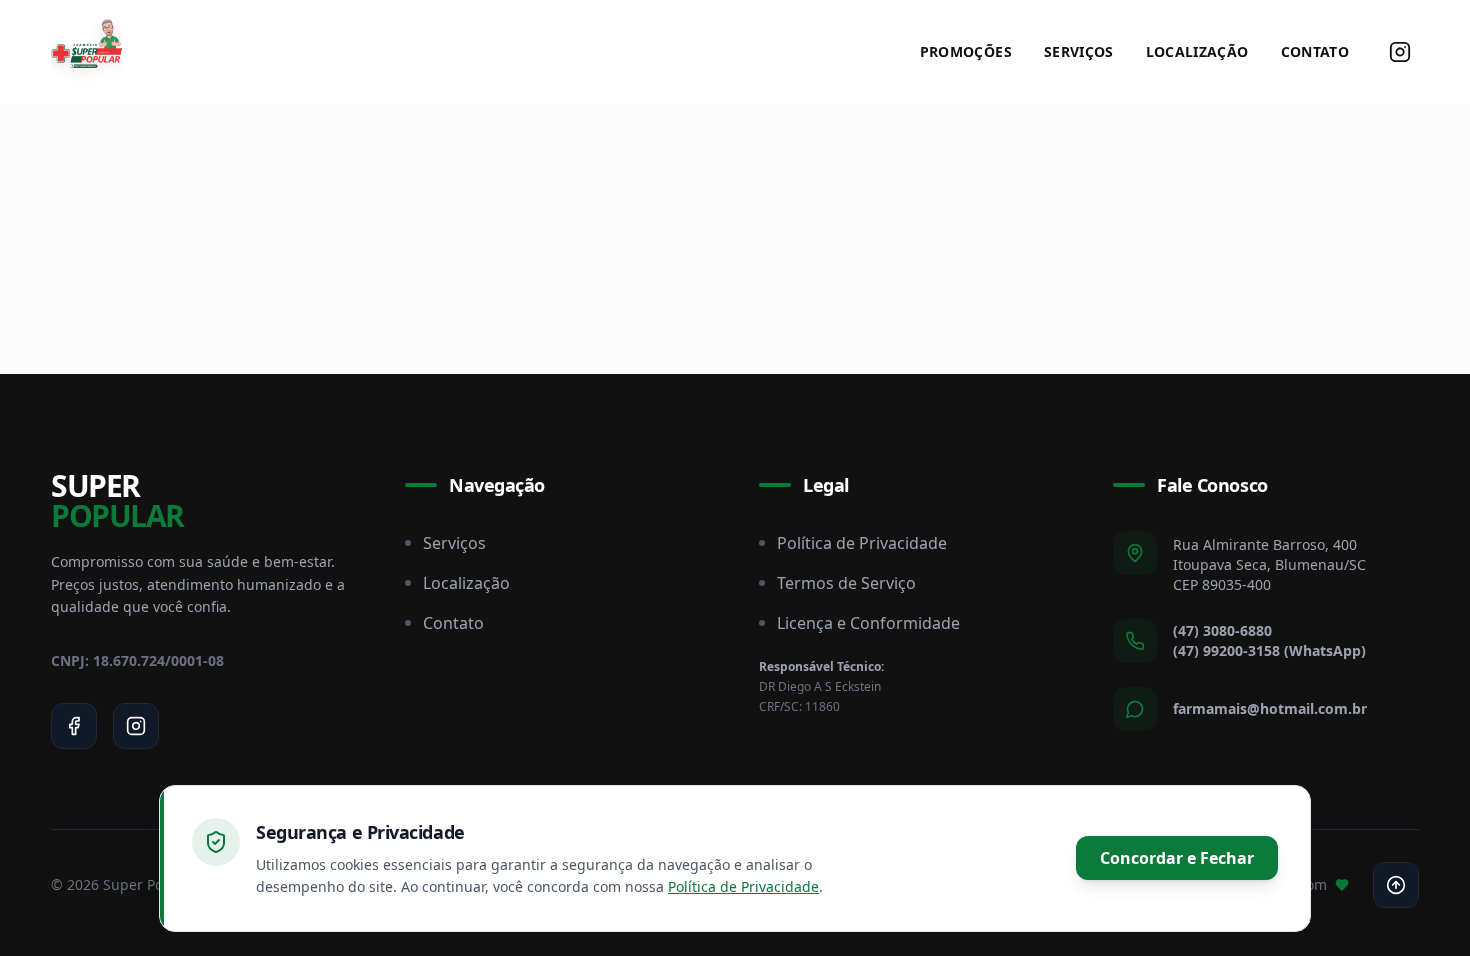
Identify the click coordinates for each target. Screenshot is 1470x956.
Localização (1197, 51)
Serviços (1079, 51)
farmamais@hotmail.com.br (1270, 708)
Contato (1315, 51)
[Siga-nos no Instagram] (1400, 52)
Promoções (966, 51)
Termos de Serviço (846, 583)
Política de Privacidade (862, 543)
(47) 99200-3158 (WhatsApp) (1269, 650)
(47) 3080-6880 (1222, 630)
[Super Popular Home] (87, 52)
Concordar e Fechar (1177, 858)
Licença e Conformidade (868, 623)
